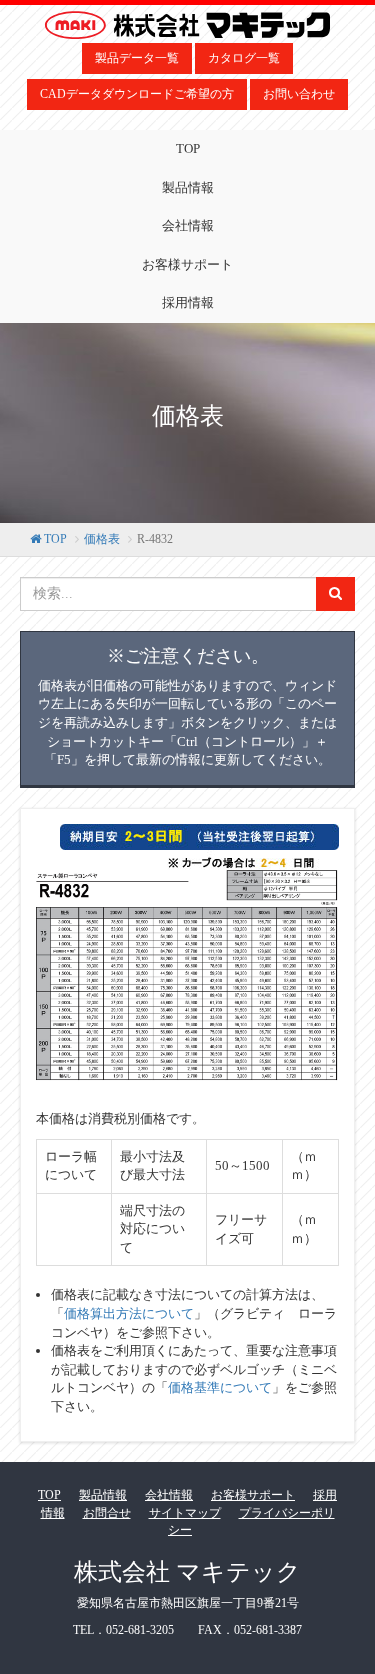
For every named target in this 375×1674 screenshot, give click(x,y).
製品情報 (188, 187)
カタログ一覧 (244, 58)
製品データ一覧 (137, 58)
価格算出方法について (129, 1313)
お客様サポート (187, 264)
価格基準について (220, 1387)
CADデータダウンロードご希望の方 (137, 94)
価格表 (102, 539)
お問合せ (107, 1513)
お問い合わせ (299, 94)
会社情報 (188, 225)
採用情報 (188, 302)
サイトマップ (185, 1513)
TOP (188, 148)
